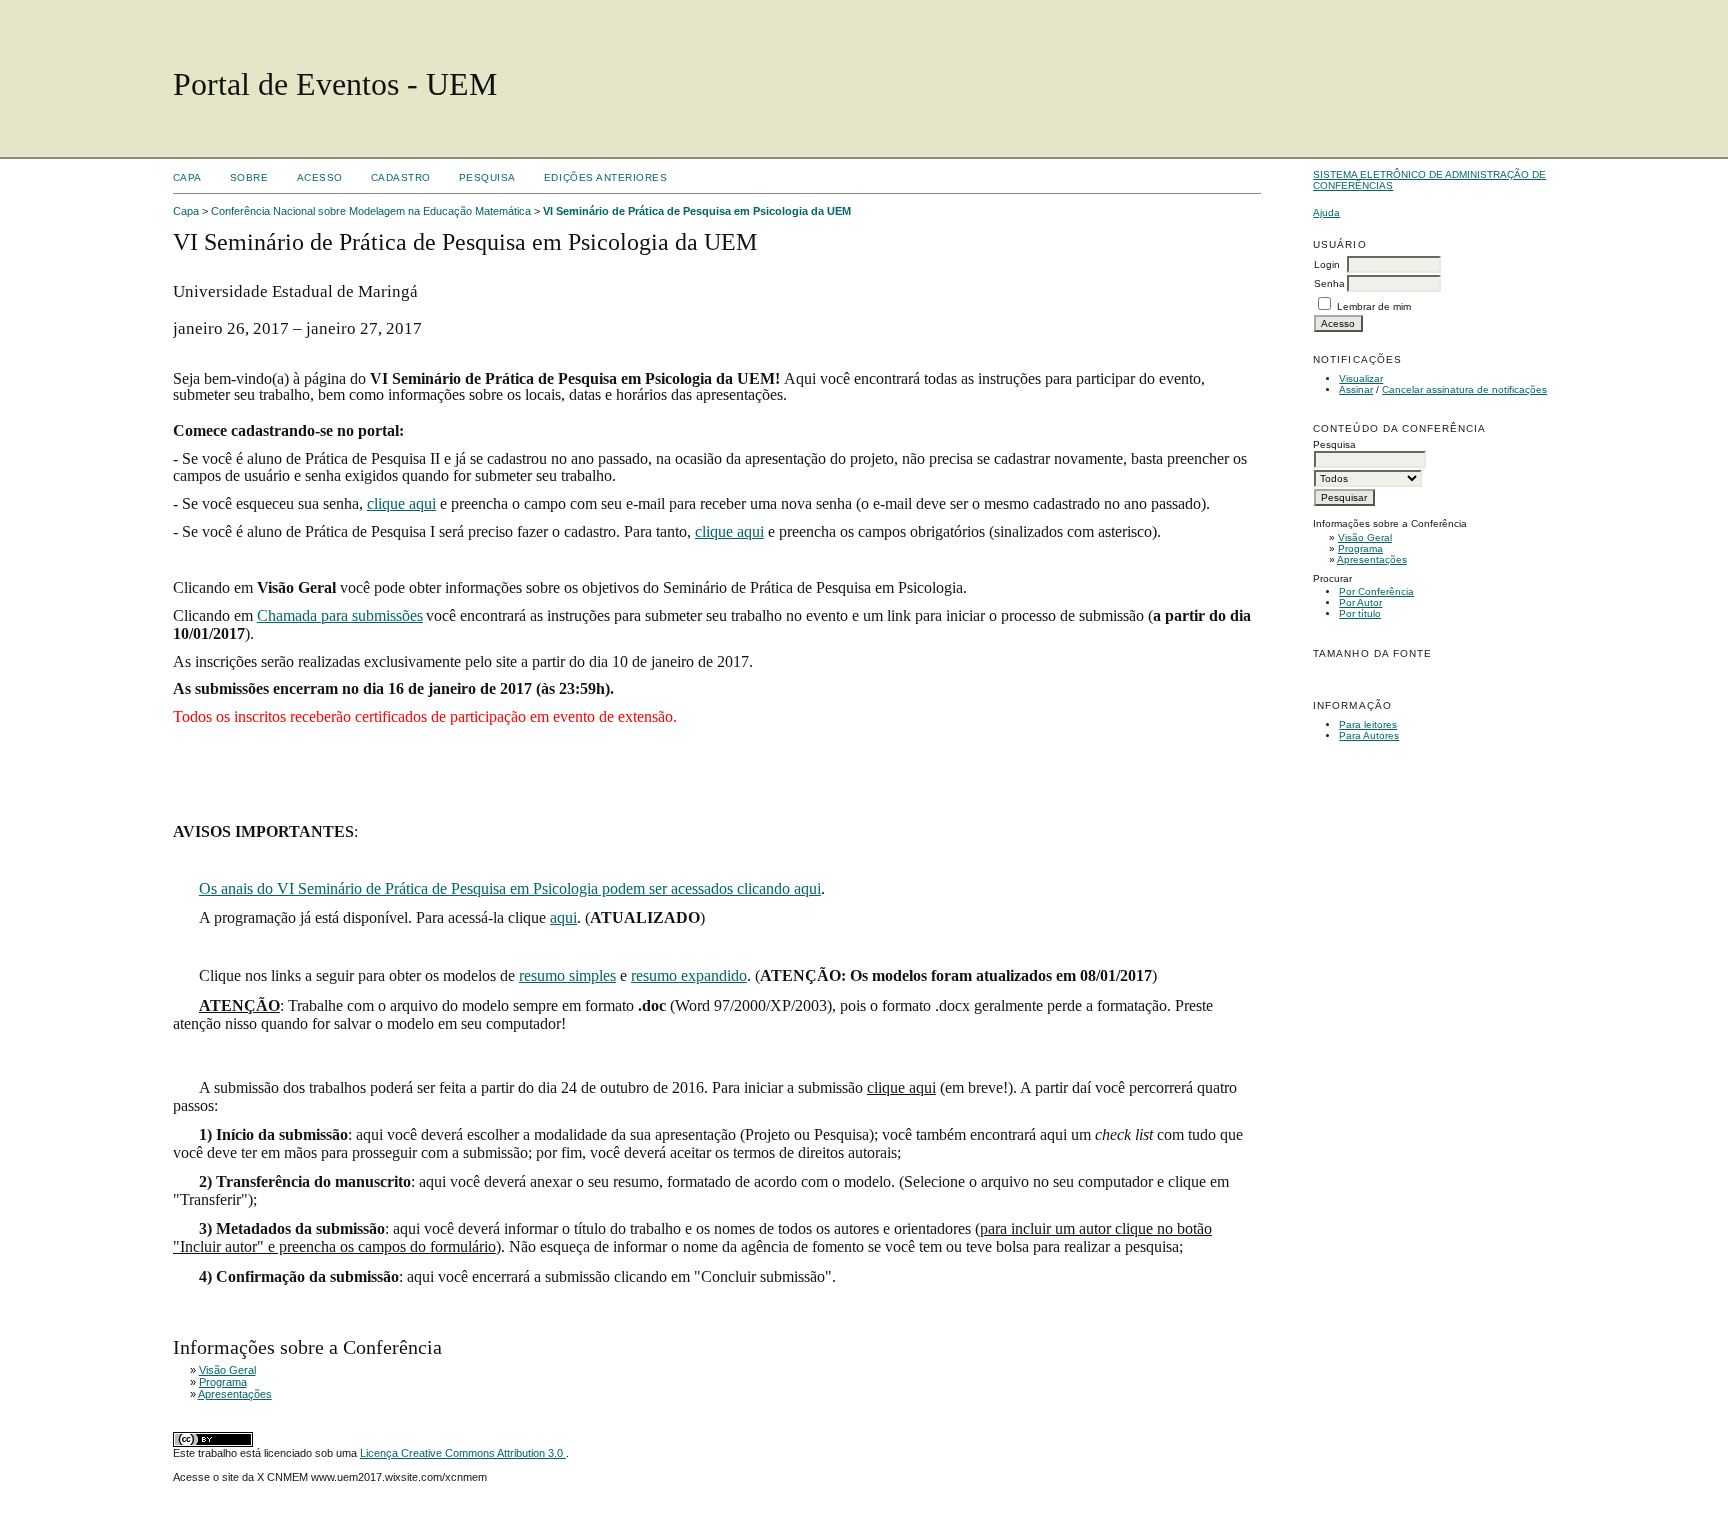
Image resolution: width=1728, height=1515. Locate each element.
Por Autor (1360, 602)
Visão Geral (1365, 537)
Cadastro (401, 177)
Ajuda (1326, 212)
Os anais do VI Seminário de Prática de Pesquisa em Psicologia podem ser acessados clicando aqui (510, 888)
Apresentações (1372, 559)
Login (1327, 264)
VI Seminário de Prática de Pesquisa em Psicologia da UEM (697, 211)
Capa (187, 177)
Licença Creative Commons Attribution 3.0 (463, 1453)
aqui (563, 917)
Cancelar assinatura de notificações (1464, 389)
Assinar (1356, 389)
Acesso (320, 177)
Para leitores (1368, 724)
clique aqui (401, 503)
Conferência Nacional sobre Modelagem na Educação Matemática (371, 211)
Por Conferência (1376, 591)
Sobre (249, 177)
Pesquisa (487, 177)
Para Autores (1369, 735)
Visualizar (1361, 378)
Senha (1329, 283)
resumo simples (567, 975)
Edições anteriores (605, 177)
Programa (1360, 548)
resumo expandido (689, 975)
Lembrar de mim (1374, 306)
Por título (1360, 613)
